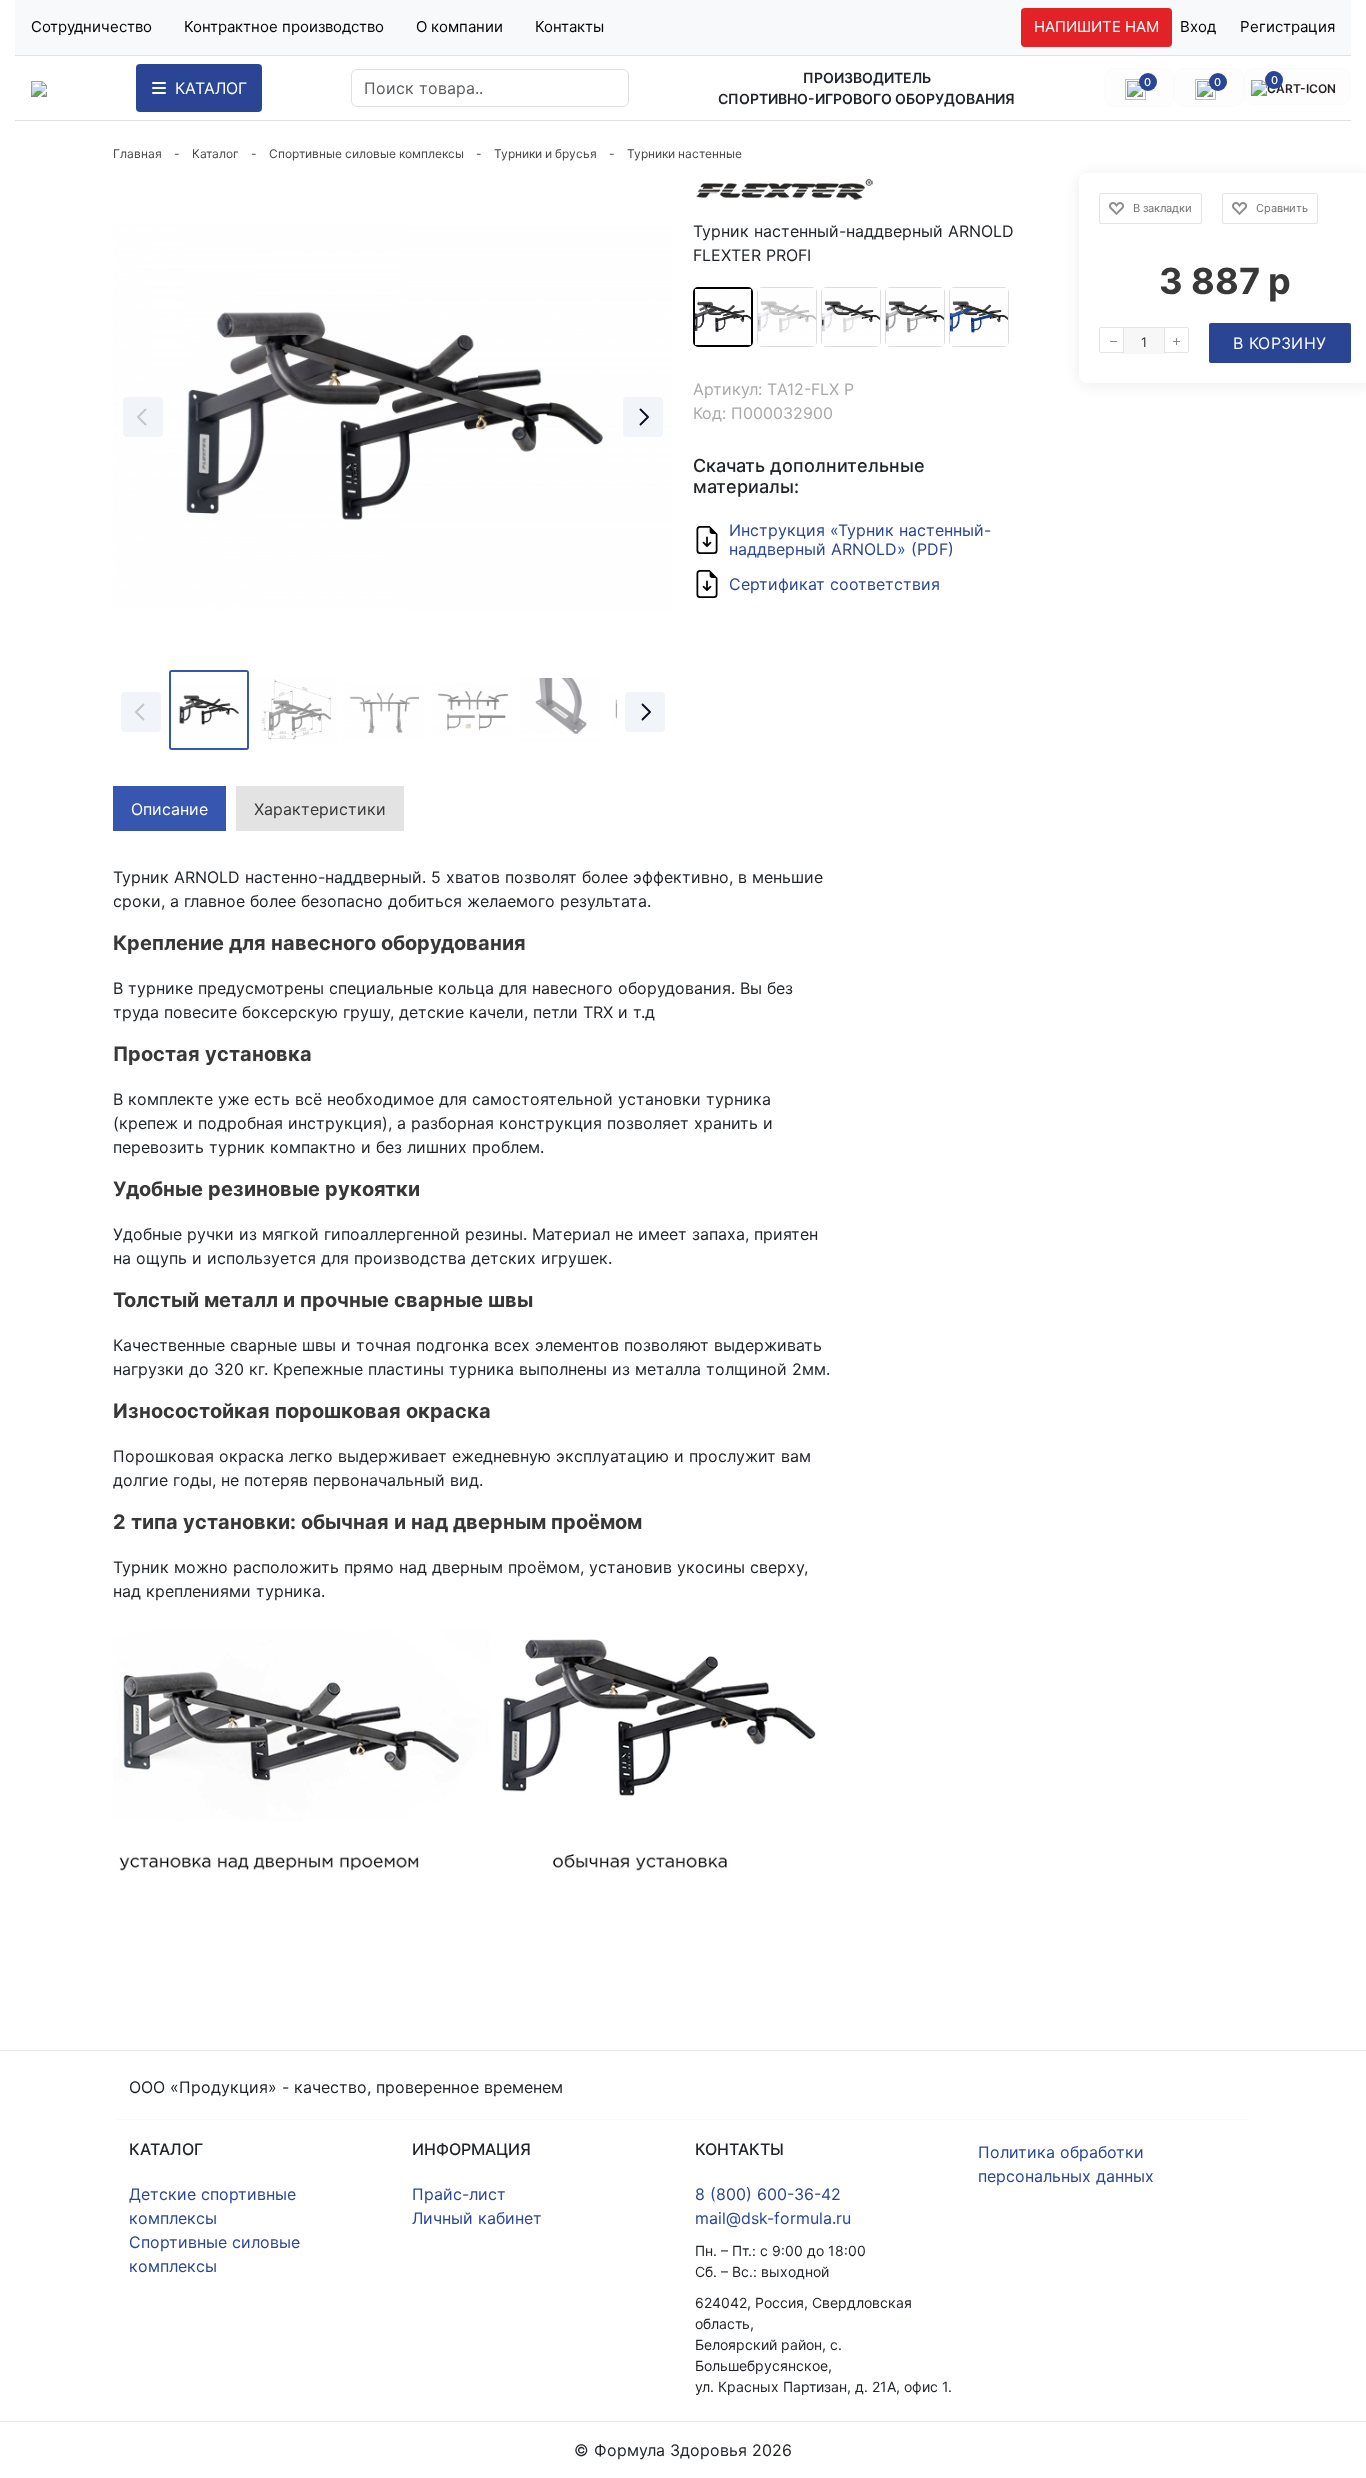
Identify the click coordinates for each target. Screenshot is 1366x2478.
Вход (1198, 26)
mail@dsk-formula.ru (773, 2218)
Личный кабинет (477, 2218)
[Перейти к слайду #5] (561, 710)
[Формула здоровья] (39, 88)
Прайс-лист (459, 2194)
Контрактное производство (284, 26)
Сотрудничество (91, 26)
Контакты (569, 26)
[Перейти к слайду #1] (209, 710)
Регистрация (1287, 26)
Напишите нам (1096, 26)
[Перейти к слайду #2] (297, 710)
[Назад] (143, 417)
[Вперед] (643, 417)
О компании (459, 26)
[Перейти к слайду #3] (385, 710)
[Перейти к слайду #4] (473, 710)
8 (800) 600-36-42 (768, 2194)
